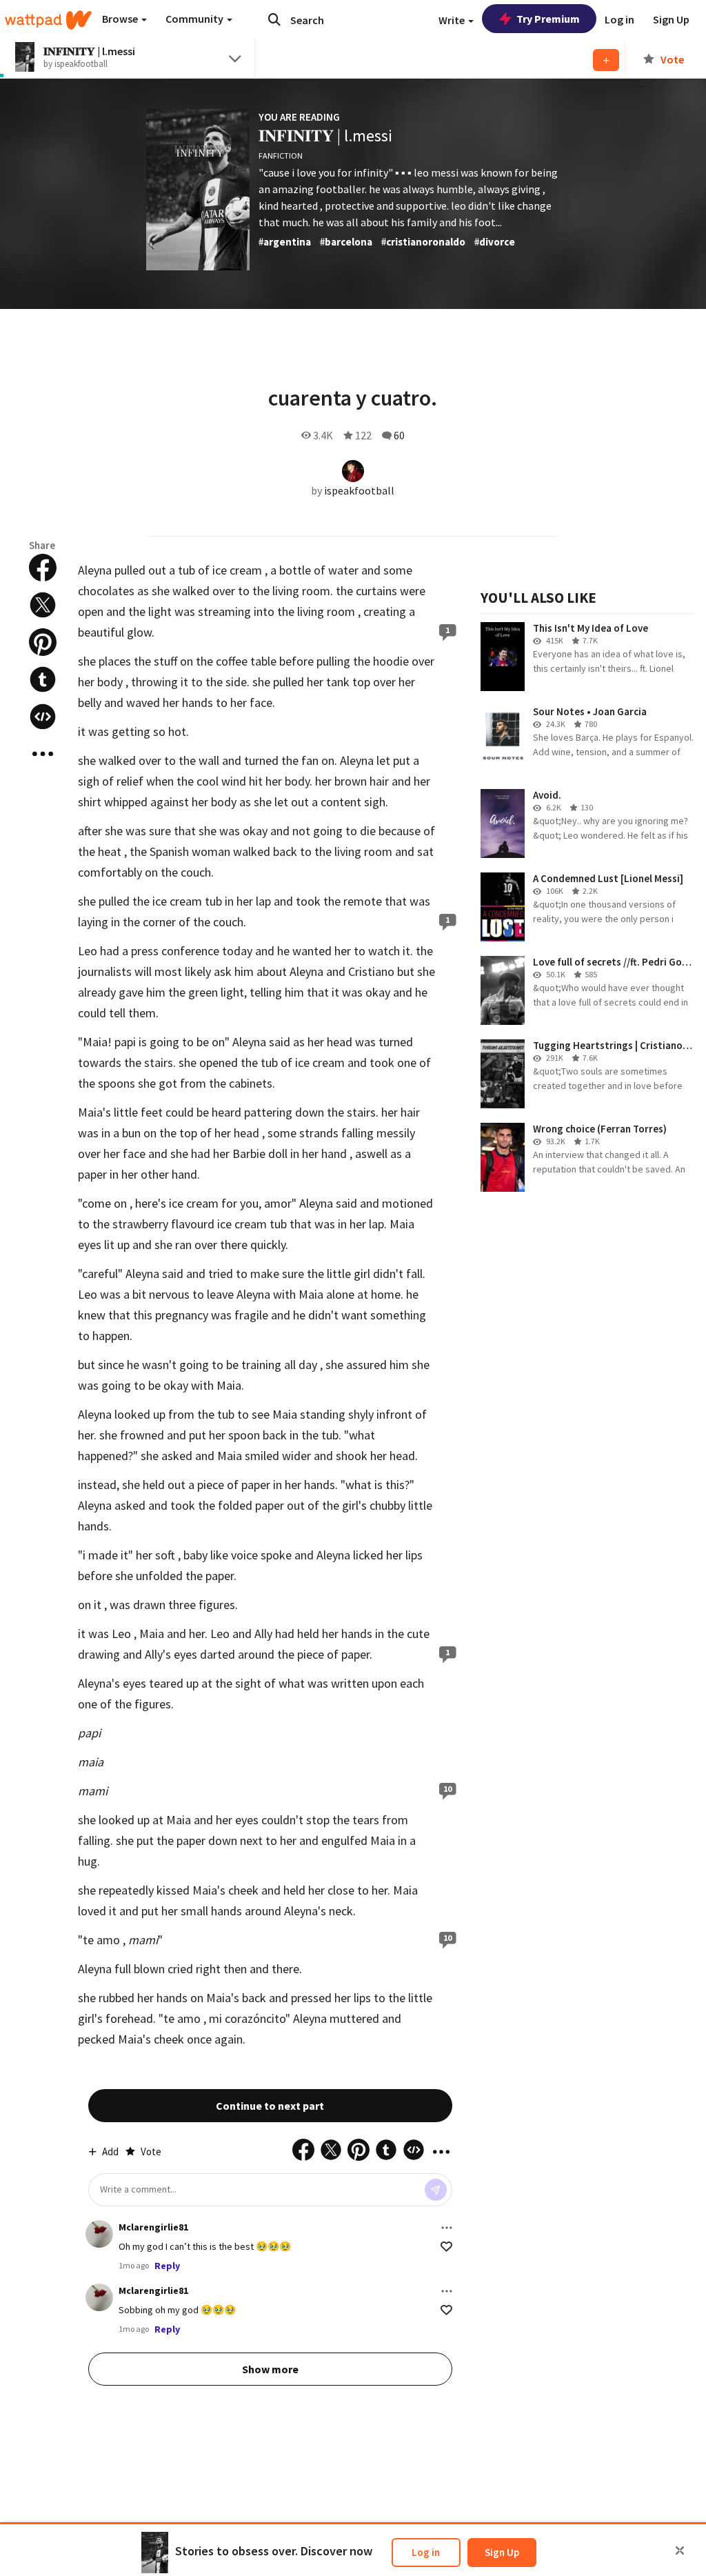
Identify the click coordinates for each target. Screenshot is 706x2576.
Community (195, 19)
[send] (436, 2190)
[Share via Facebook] (43, 568)
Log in (426, 2552)
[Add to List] (606, 60)
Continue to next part (270, 2106)
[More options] (447, 2228)
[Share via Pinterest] (43, 642)
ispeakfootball (359, 490)
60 (399, 435)
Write (453, 20)
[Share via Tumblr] (43, 679)
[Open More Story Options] (43, 754)
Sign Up (502, 2552)
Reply (167, 2266)
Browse (121, 19)
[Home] (48, 20)
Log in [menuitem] (619, 19)
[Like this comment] (446, 2247)
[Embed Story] (43, 717)
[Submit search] (274, 19)
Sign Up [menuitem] (671, 19)
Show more (270, 2369)
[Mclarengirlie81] (99, 2234)
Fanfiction (281, 156)
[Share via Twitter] (43, 605)
